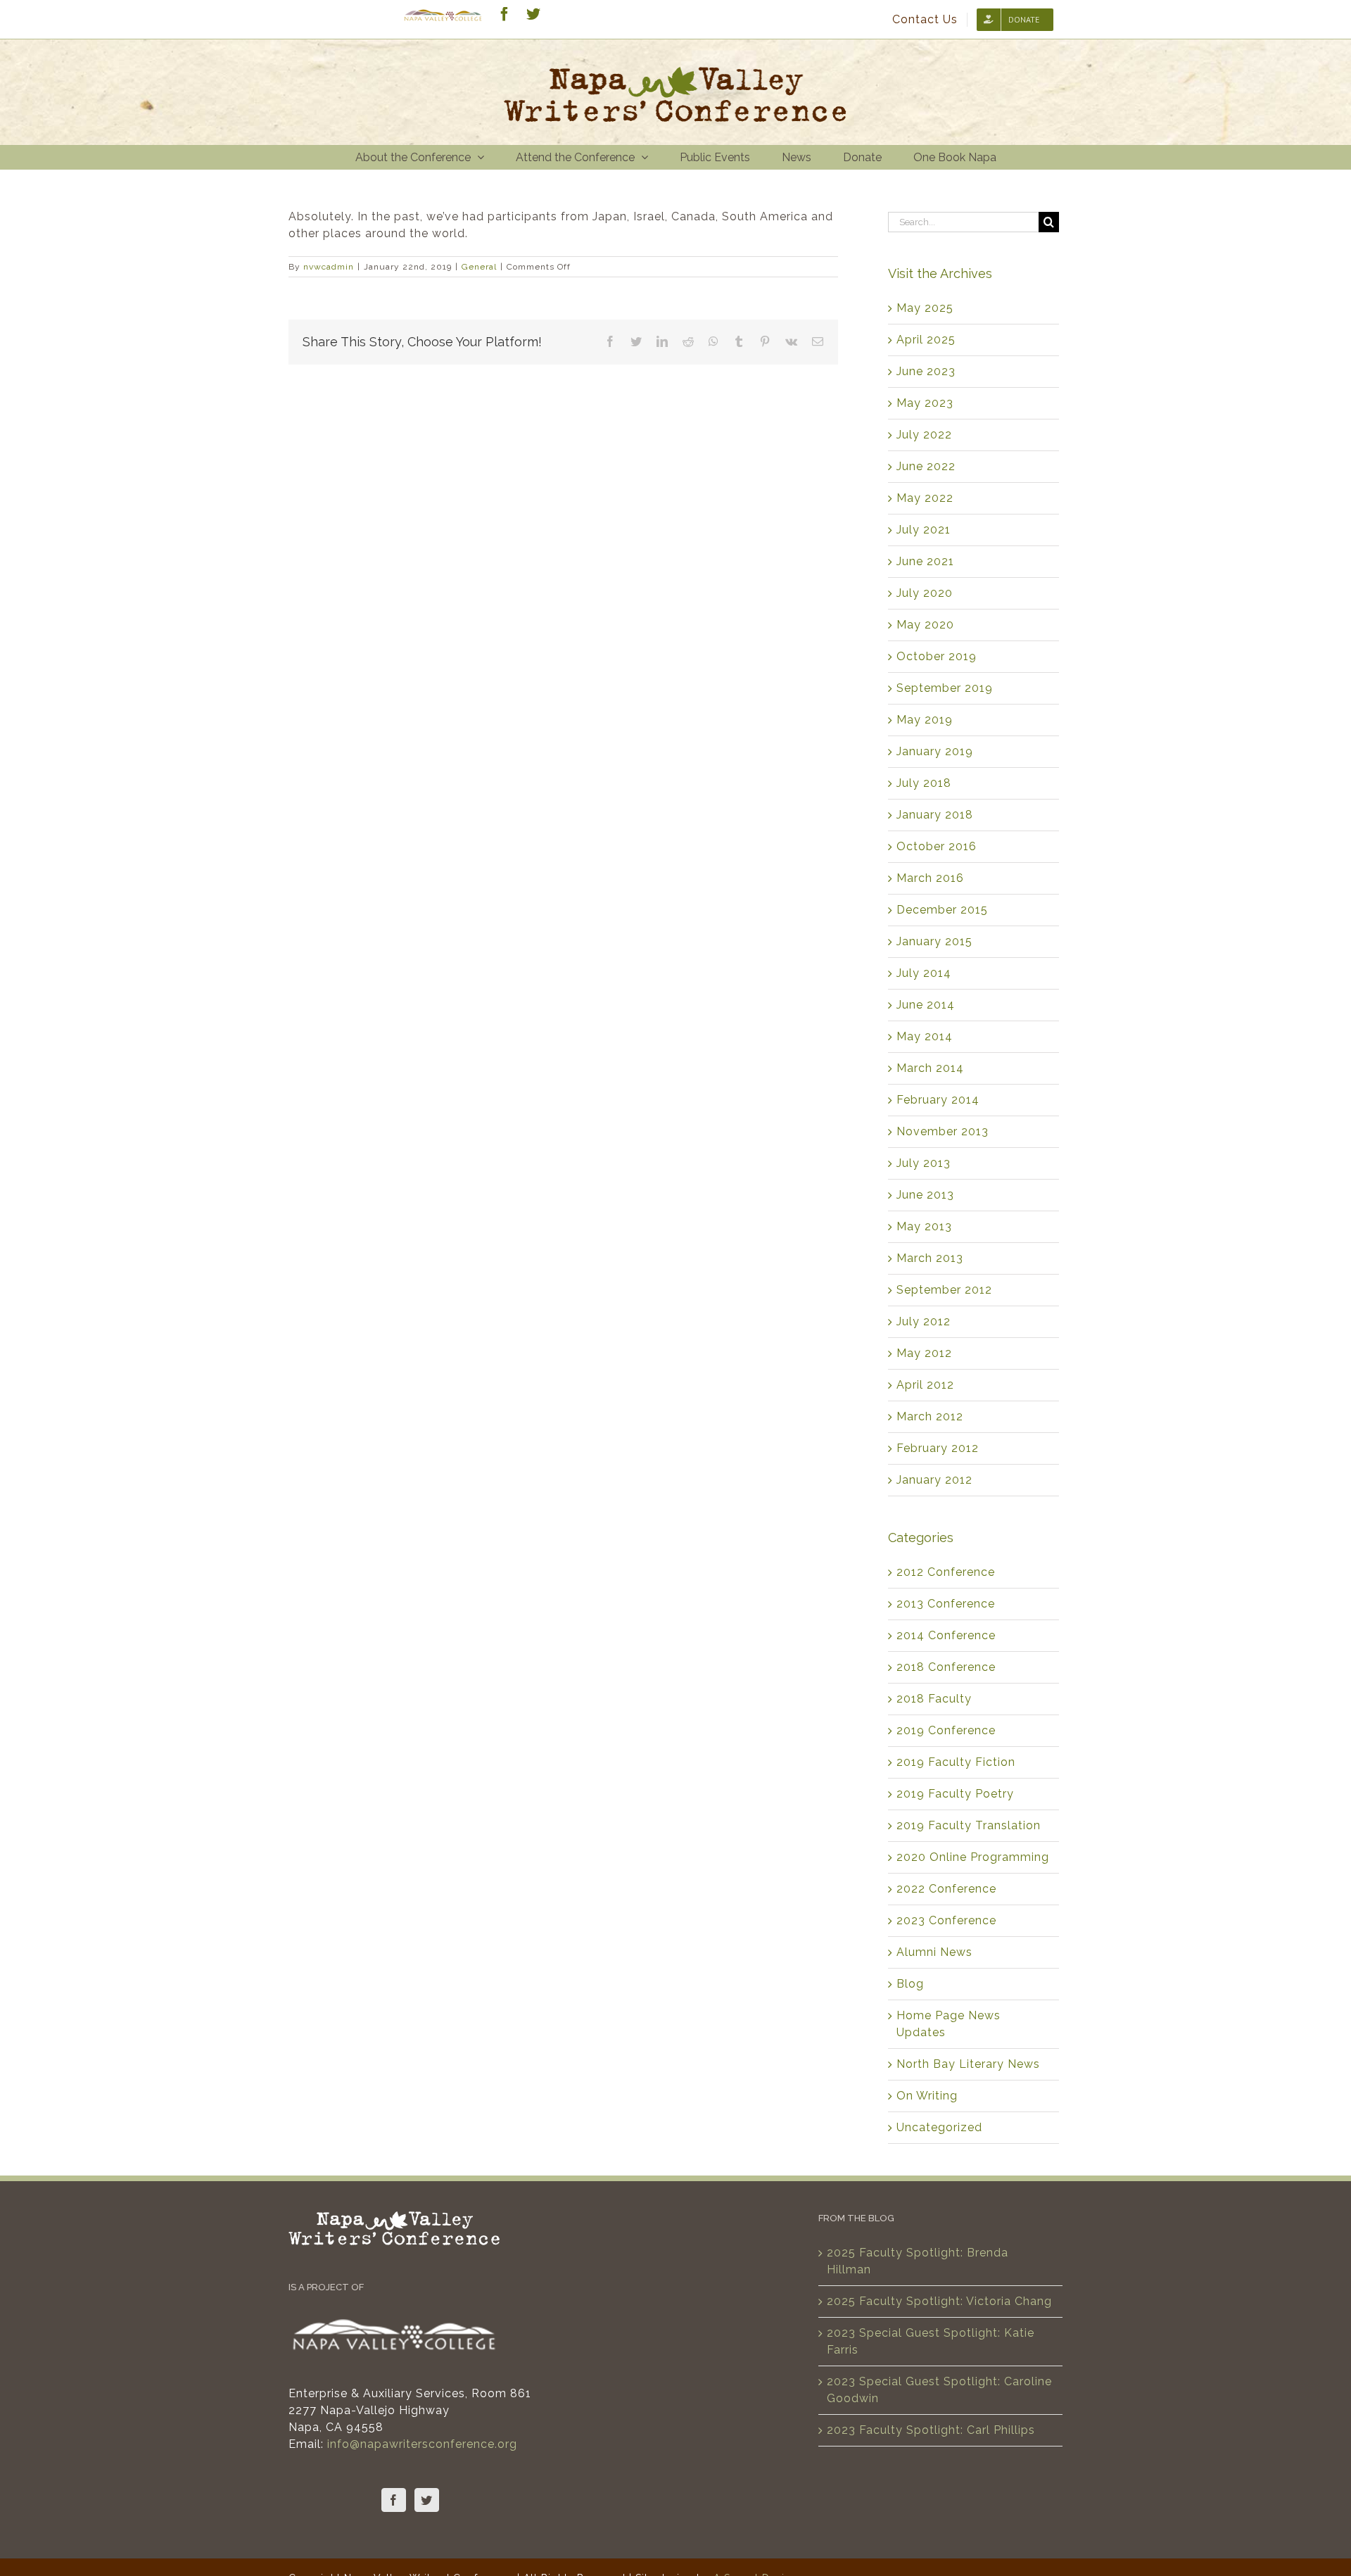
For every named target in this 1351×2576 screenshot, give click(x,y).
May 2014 (925, 1036)
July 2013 (924, 1163)
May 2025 (925, 308)
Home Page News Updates (949, 2024)
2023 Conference (946, 1920)
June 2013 (925, 1195)
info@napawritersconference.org (422, 2444)
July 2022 (924, 435)
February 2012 (938, 1448)
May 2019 (925, 720)
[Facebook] (394, 2500)
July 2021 (924, 530)
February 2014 (938, 1100)
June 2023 (926, 371)
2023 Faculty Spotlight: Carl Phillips (931, 2430)
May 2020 (925, 625)
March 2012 (930, 1416)
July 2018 (924, 783)
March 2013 (930, 1258)
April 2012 (925, 1385)
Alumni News (934, 1952)
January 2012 (934, 1480)
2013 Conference (946, 1604)
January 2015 (934, 941)
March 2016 (930, 878)
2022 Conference (946, 1889)
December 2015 (942, 910)
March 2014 (930, 1068)
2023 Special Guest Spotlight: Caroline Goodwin (939, 2390)
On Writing (927, 2096)
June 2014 (926, 1005)
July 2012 (924, 1321)
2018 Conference (946, 1667)
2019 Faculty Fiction (956, 1762)
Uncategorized (939, 2127)
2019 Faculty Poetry (955, 1794)
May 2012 (924, 1353)
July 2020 (925, 593)
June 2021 (925, 561)
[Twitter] (427, 2500)
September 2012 (944, 1290)
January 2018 (935, 815)
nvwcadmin (329, 267)
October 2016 (937, 846)
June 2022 (926, 466)
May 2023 (925, 403)
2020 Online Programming (973, 1857)
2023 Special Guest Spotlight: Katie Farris (931, 2341)
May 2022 (925, 498)
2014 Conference (946, 1635)
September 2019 (945, 688)
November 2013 (943, 1131)
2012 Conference (946, 1572)
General (479, 267)
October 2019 (937, 656)
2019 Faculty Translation (969, 1825)
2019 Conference (946, 1730)
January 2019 (935, 751)
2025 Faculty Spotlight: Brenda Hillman (918, 2261)
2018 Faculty (934, 1699)
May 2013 (924, 1226)
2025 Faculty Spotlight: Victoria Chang (939, 2301)
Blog (910, 1984)
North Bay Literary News (968, 2064)
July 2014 (924, 973)
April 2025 (926, 340)
